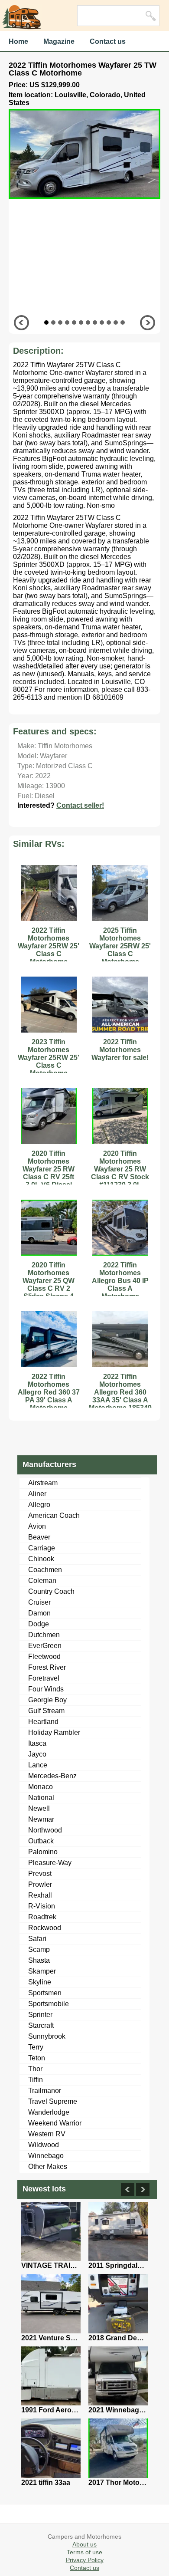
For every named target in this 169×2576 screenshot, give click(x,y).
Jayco (37, 1754)
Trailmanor (45, 2091)
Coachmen (45, 1570)
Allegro (39, 1505)
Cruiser (39, 1602)
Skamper (42, 1971)
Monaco (41, 1787)
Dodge (39, 1624)
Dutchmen (44, 1635)
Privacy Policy (85, 2560)
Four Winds (46, 1689)
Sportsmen (45, 1993)
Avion (37, 1526)
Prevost (40, 1874)
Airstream (43, 1483)
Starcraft (41, 2025)
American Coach (54, 1515)
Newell (39, 1808)
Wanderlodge (49, 2112)
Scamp (39, 1949)
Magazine (59, 41)
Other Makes (48, 2166)
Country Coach (51, 1591)
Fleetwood (44, 1656)
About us (84, 2544)
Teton (37, 2058)
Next (148, 323)
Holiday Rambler (54, 1732)
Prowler (40, 1884)
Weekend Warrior (55, 2123)
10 (109, 322)
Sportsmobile (49, 2004)
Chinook (41, 1559)
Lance (38, 1765)
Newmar (41, 1819)
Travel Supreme (53, 2101)
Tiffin (36, 2080)
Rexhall (40, 1895)
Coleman (42, 1581)
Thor (35, 2069)
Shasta (39, 1960)
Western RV (47, 2134)
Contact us (108, 41)
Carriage (42, 1548)
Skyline (40, 1982)
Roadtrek (42, 1917)
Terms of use (84, 2552)
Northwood (45, 1830)
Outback (41, 1841)
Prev (21, 323)
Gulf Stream (46, 1711)
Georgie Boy (47, 1700)
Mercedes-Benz (52, 1776)
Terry (36, 2047)
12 (123, 322)
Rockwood (45, 1928)
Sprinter (40, 2015)
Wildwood (44, 2145)
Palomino (43, 1852)
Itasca (37, 1743)
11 (116, 322)
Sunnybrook (47, 2036)
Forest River (47, 1667)
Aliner (37, 1494)
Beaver (39, 1537)
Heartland (43, 1722)
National (41, 1798)
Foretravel (44, 1678)
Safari (37, 1939)
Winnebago (46, 2156)
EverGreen (45, 1646)
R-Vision (42, 1906)
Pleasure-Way (50, 1863)
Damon (39, 1613)
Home (18, 41)
